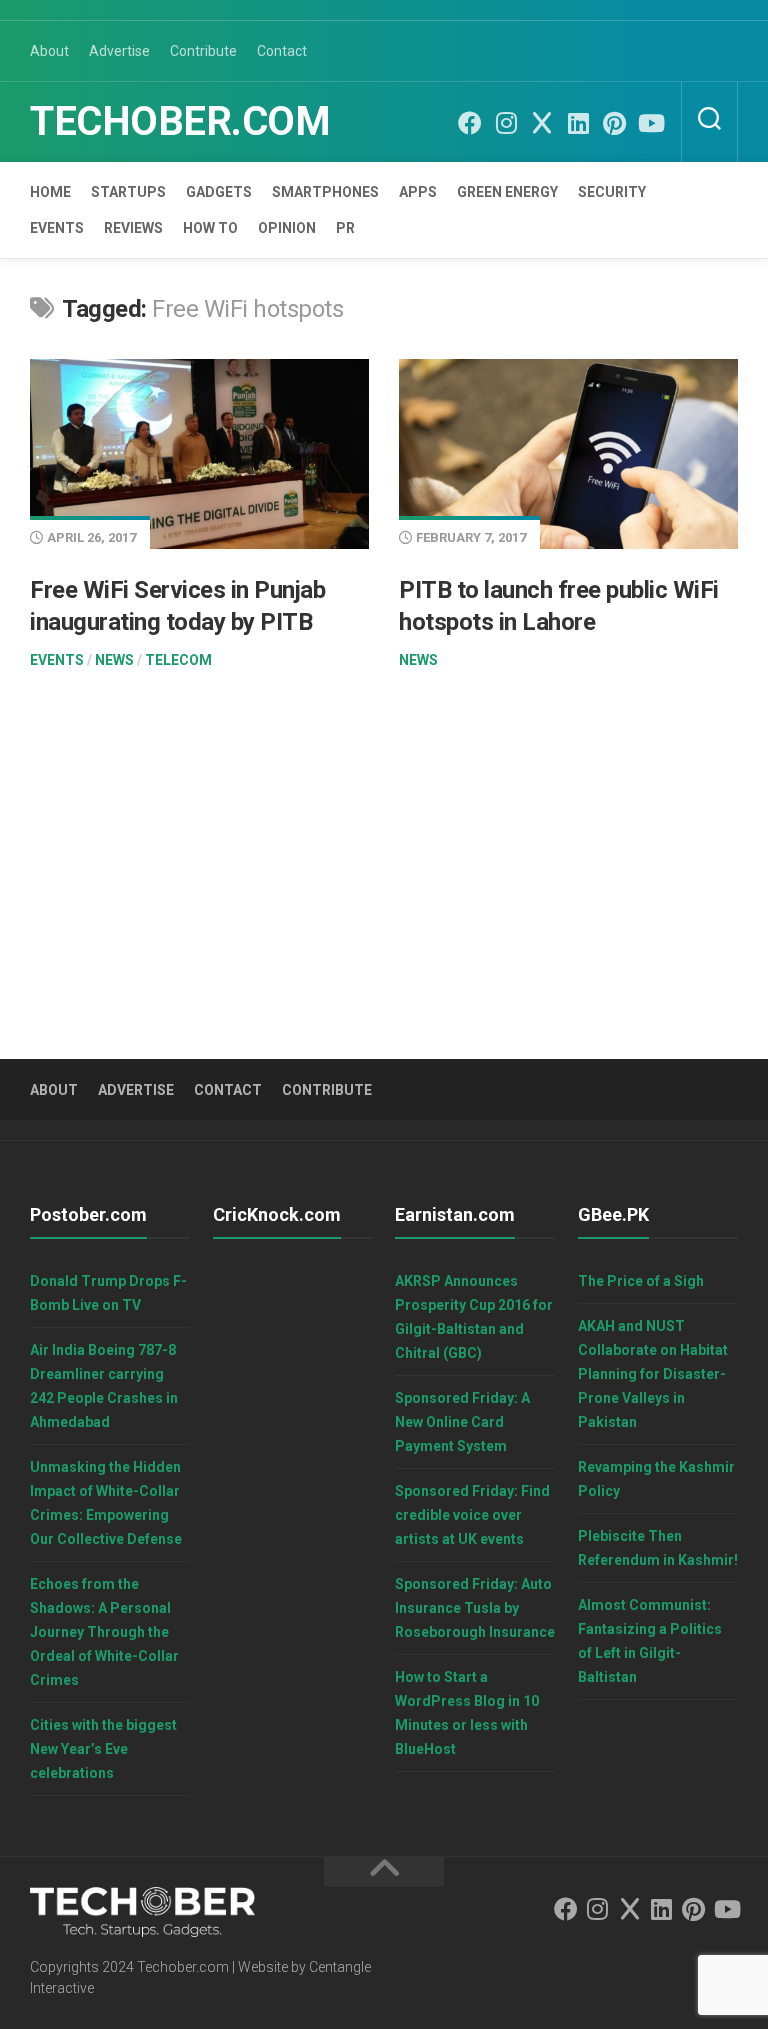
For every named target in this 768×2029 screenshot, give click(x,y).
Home (50, 192)
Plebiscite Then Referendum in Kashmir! (658, 1548)
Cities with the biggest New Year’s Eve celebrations (103, 1749)
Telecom (178, 660)
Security (612, 192)
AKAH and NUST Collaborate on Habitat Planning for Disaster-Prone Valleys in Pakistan (653, 1374)
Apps (418, 192)
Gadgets (219, 192)
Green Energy (507, 192)
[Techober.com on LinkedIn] (578, 123)
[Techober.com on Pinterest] (614, 123)
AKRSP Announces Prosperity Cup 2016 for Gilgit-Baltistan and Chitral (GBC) (474, 1317)
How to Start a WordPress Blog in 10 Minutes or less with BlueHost (467, 1713)
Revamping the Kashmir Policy (656, 1479)
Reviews (133, 228)
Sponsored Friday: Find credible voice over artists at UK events (472, 1515)
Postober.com (88, 1214)
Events (57, 228)
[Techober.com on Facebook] (470, 123)
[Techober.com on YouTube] (650, 123)
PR (345, 228)
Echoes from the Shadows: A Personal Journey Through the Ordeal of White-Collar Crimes (104, 1632)
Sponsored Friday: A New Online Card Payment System (462, 1422)
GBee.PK (613, 1214)
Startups (128, 192)
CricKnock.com (277, 1214)
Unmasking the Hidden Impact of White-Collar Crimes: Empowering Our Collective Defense (106, 1503)
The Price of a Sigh (641, 1281)
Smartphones (325, 192)
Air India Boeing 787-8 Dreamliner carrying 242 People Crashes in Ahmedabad (104, 1386)
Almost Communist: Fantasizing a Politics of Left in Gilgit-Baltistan (650, 1641)
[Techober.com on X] (542, 123)
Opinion (287, 228)
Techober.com (180, 121)
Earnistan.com (455, 1214)
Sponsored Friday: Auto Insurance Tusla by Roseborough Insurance (475, 1608)
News (114, 660)
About (49, 51)
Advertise (119, 51)
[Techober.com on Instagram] (506, 123)
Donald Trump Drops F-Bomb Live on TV (108, 1293)
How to (210, 228)
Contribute (203, 51)
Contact (282, 51)
